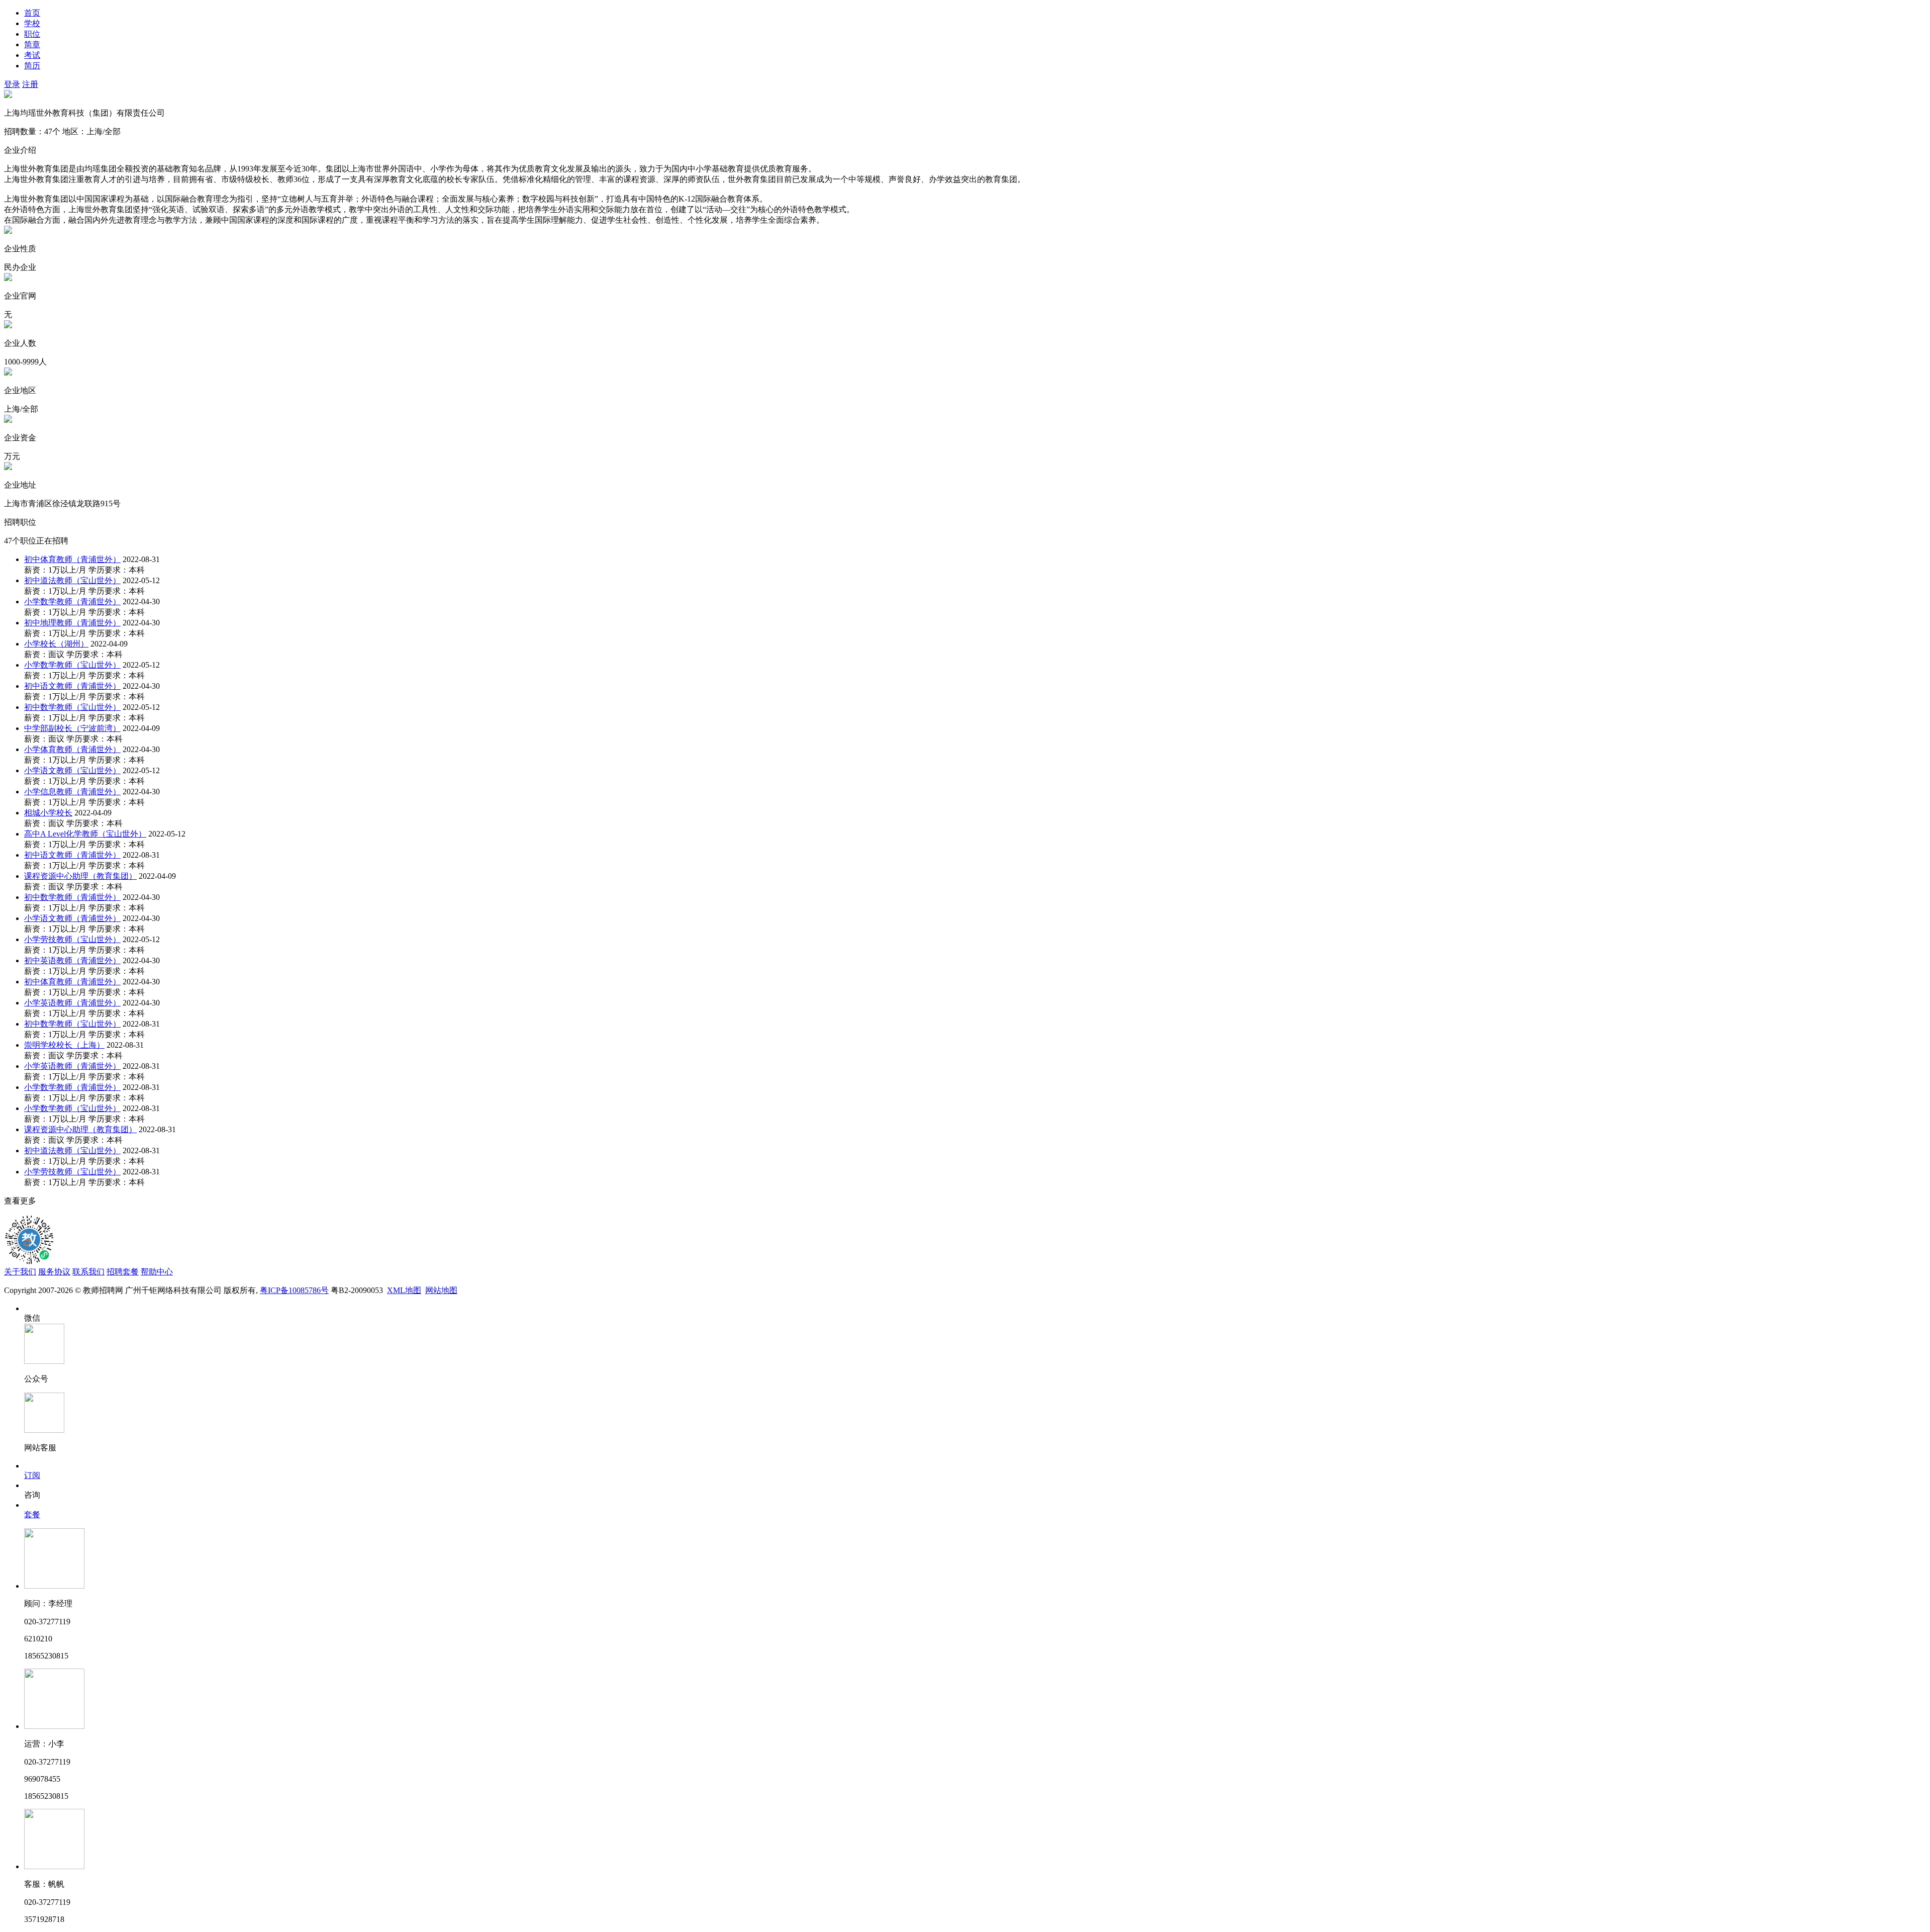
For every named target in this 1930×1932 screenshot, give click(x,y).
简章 (32, 44)
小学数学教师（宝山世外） (72, 665)
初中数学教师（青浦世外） (72, 897)
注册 (30, 84)
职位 (32, 34)
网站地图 (441, 1290)
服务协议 (54, 1272)
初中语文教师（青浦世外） (72, 686)
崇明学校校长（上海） (64, 1045)
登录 (12, 84)
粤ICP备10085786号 (294, 1290)
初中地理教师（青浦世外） (72, 623)
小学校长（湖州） (56, 644)
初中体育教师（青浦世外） (72, 559)
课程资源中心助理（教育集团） (80, 876)
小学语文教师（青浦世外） (72, 918)
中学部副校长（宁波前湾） (72, 728)
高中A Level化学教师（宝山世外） (85, 834)
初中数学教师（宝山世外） (72, 707)
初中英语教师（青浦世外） (72, 960)
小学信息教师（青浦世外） (72, 792)
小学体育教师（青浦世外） (72, 749)
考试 (32, 55)
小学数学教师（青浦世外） (72, 602)
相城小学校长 (48, 813)
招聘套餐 (123, 1272)
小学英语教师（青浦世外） (72, 1003)
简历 (32, 66)
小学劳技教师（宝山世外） (72, 939)
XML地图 (404, 1290)
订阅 (32, 1475)
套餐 (32, 1514)
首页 (32, 13)
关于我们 (20, 1272)
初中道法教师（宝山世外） (72, 580)
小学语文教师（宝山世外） (72, 770)
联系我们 (88, 1272)
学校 (32, 23)
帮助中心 (157, 1272)
